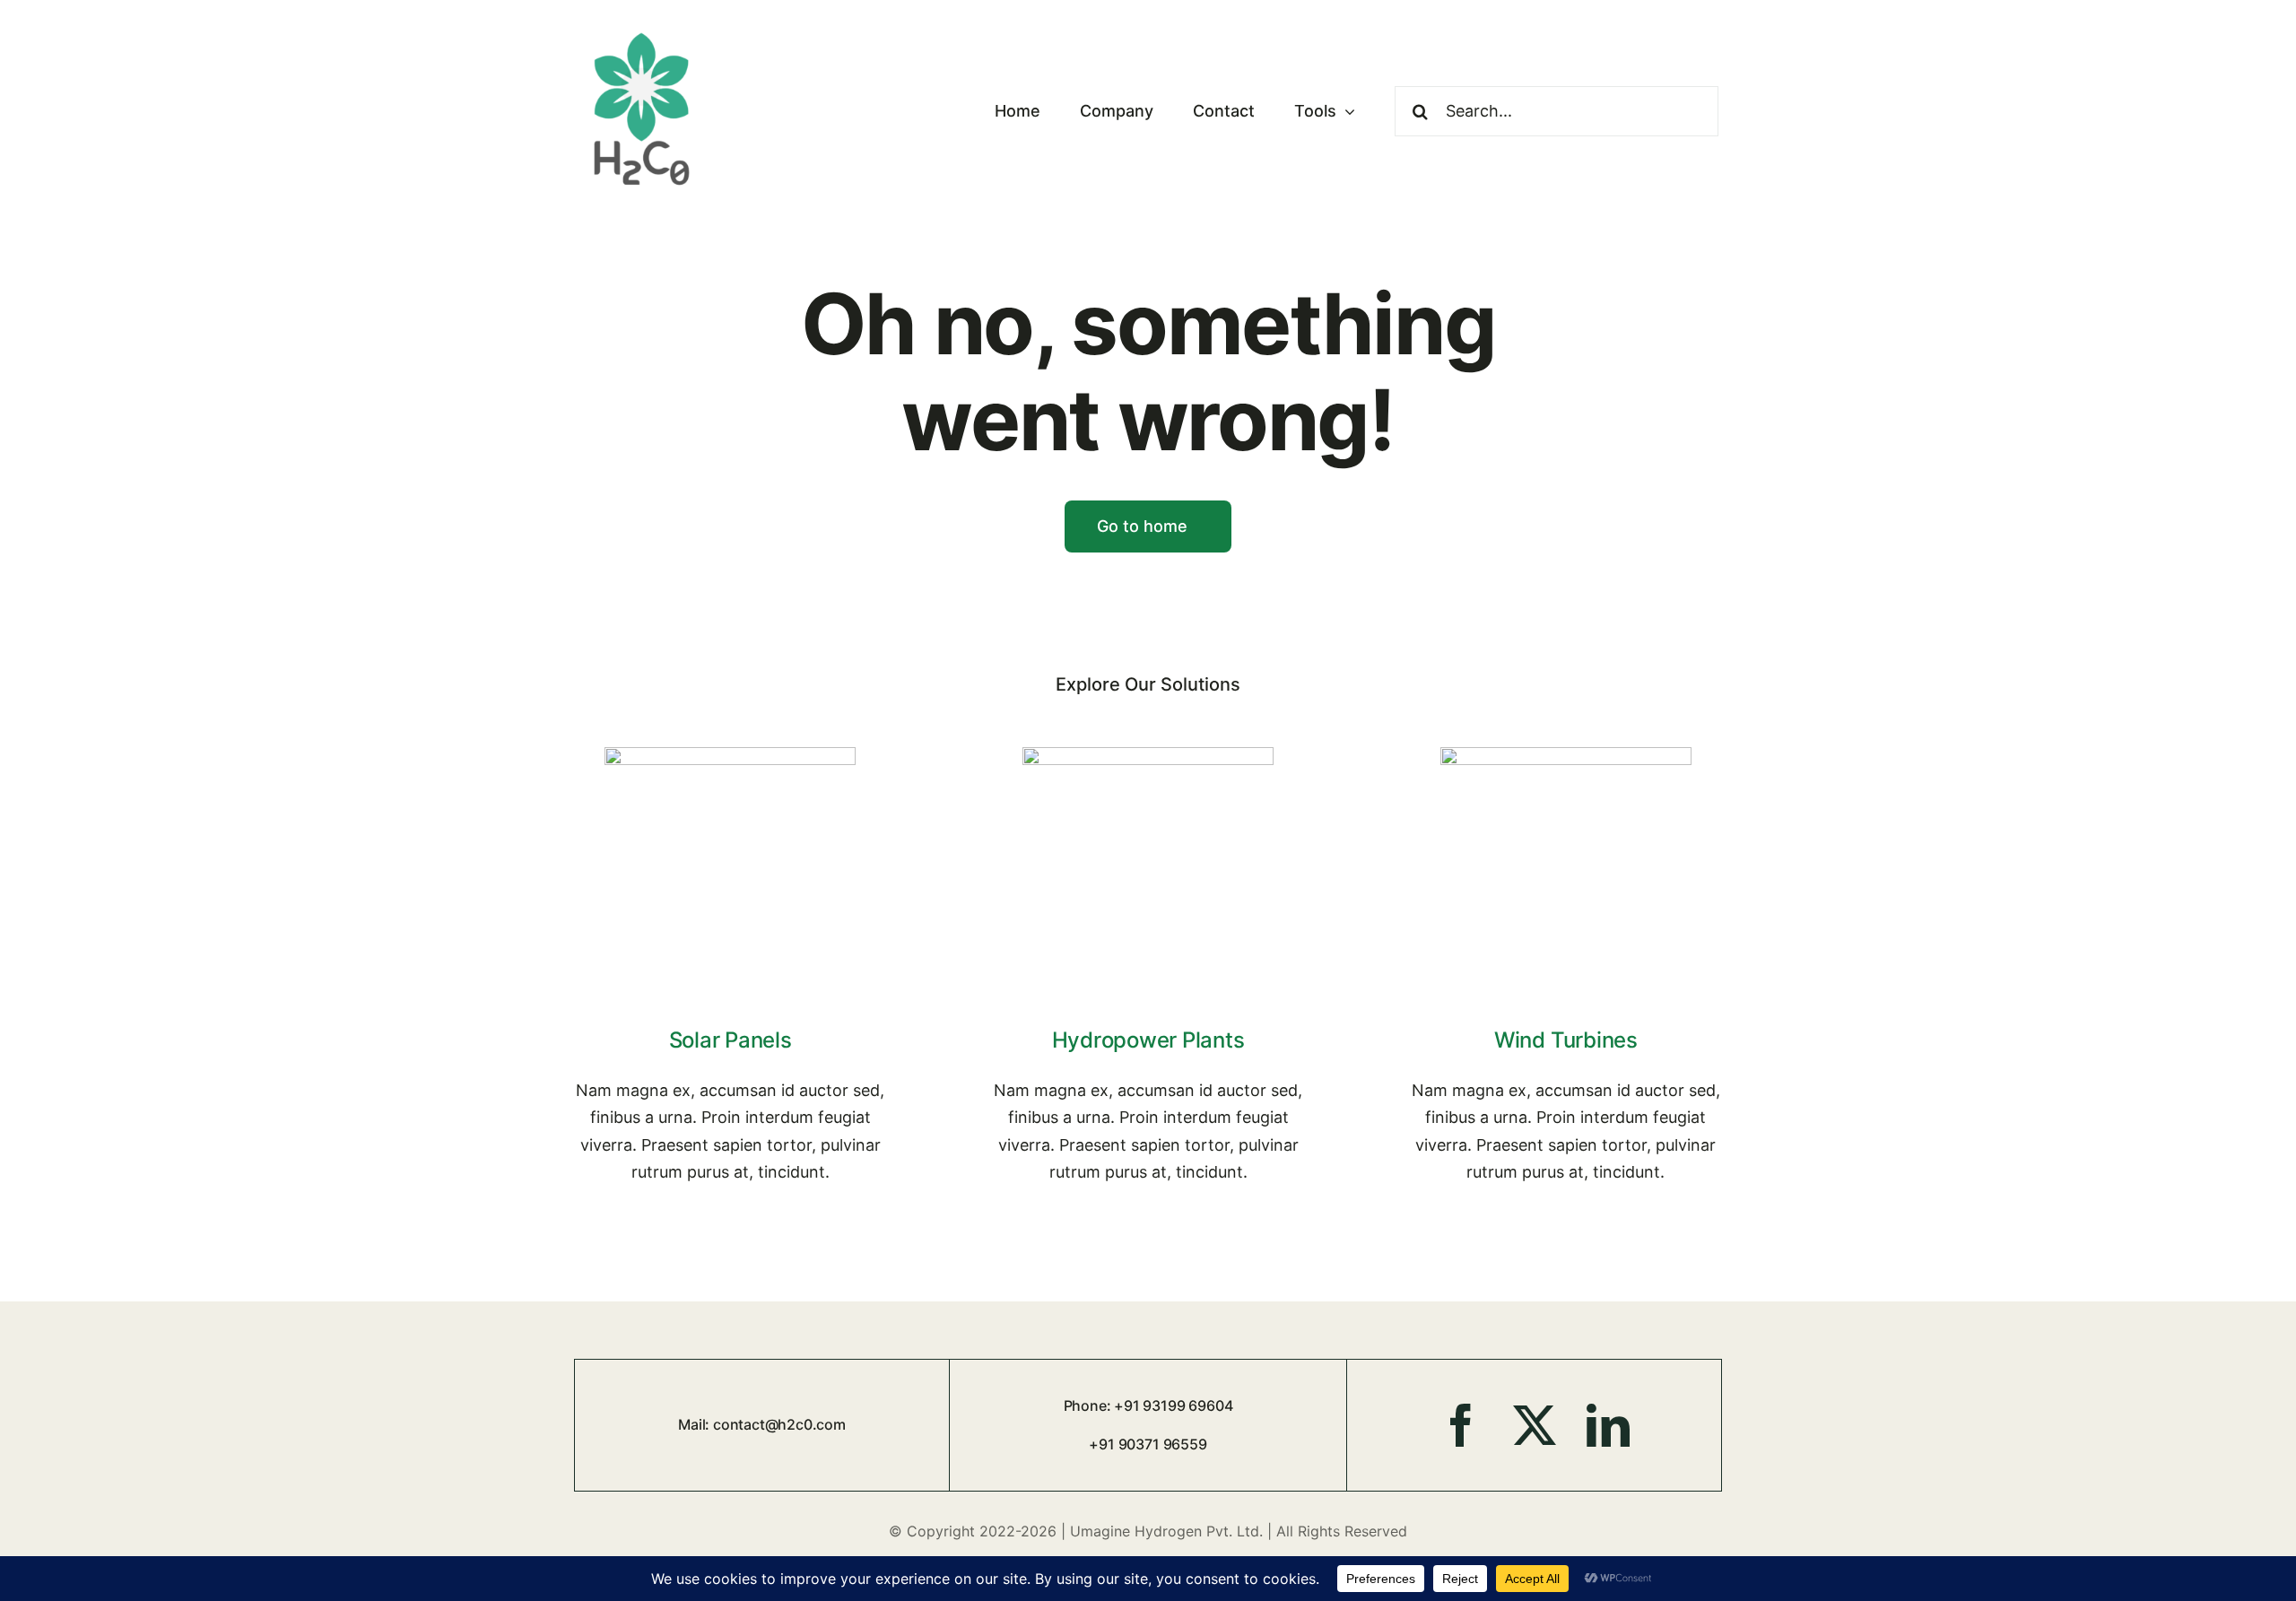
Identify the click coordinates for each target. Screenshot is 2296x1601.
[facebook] (1461, 1425)
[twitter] (1535, 1425)
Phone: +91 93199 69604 (1148, 1405)
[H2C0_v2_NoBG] (642, 31)
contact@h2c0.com (779, 1424)
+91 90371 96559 (1148, 1444)
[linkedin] (1608, 1425)
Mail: (696, 1424)
